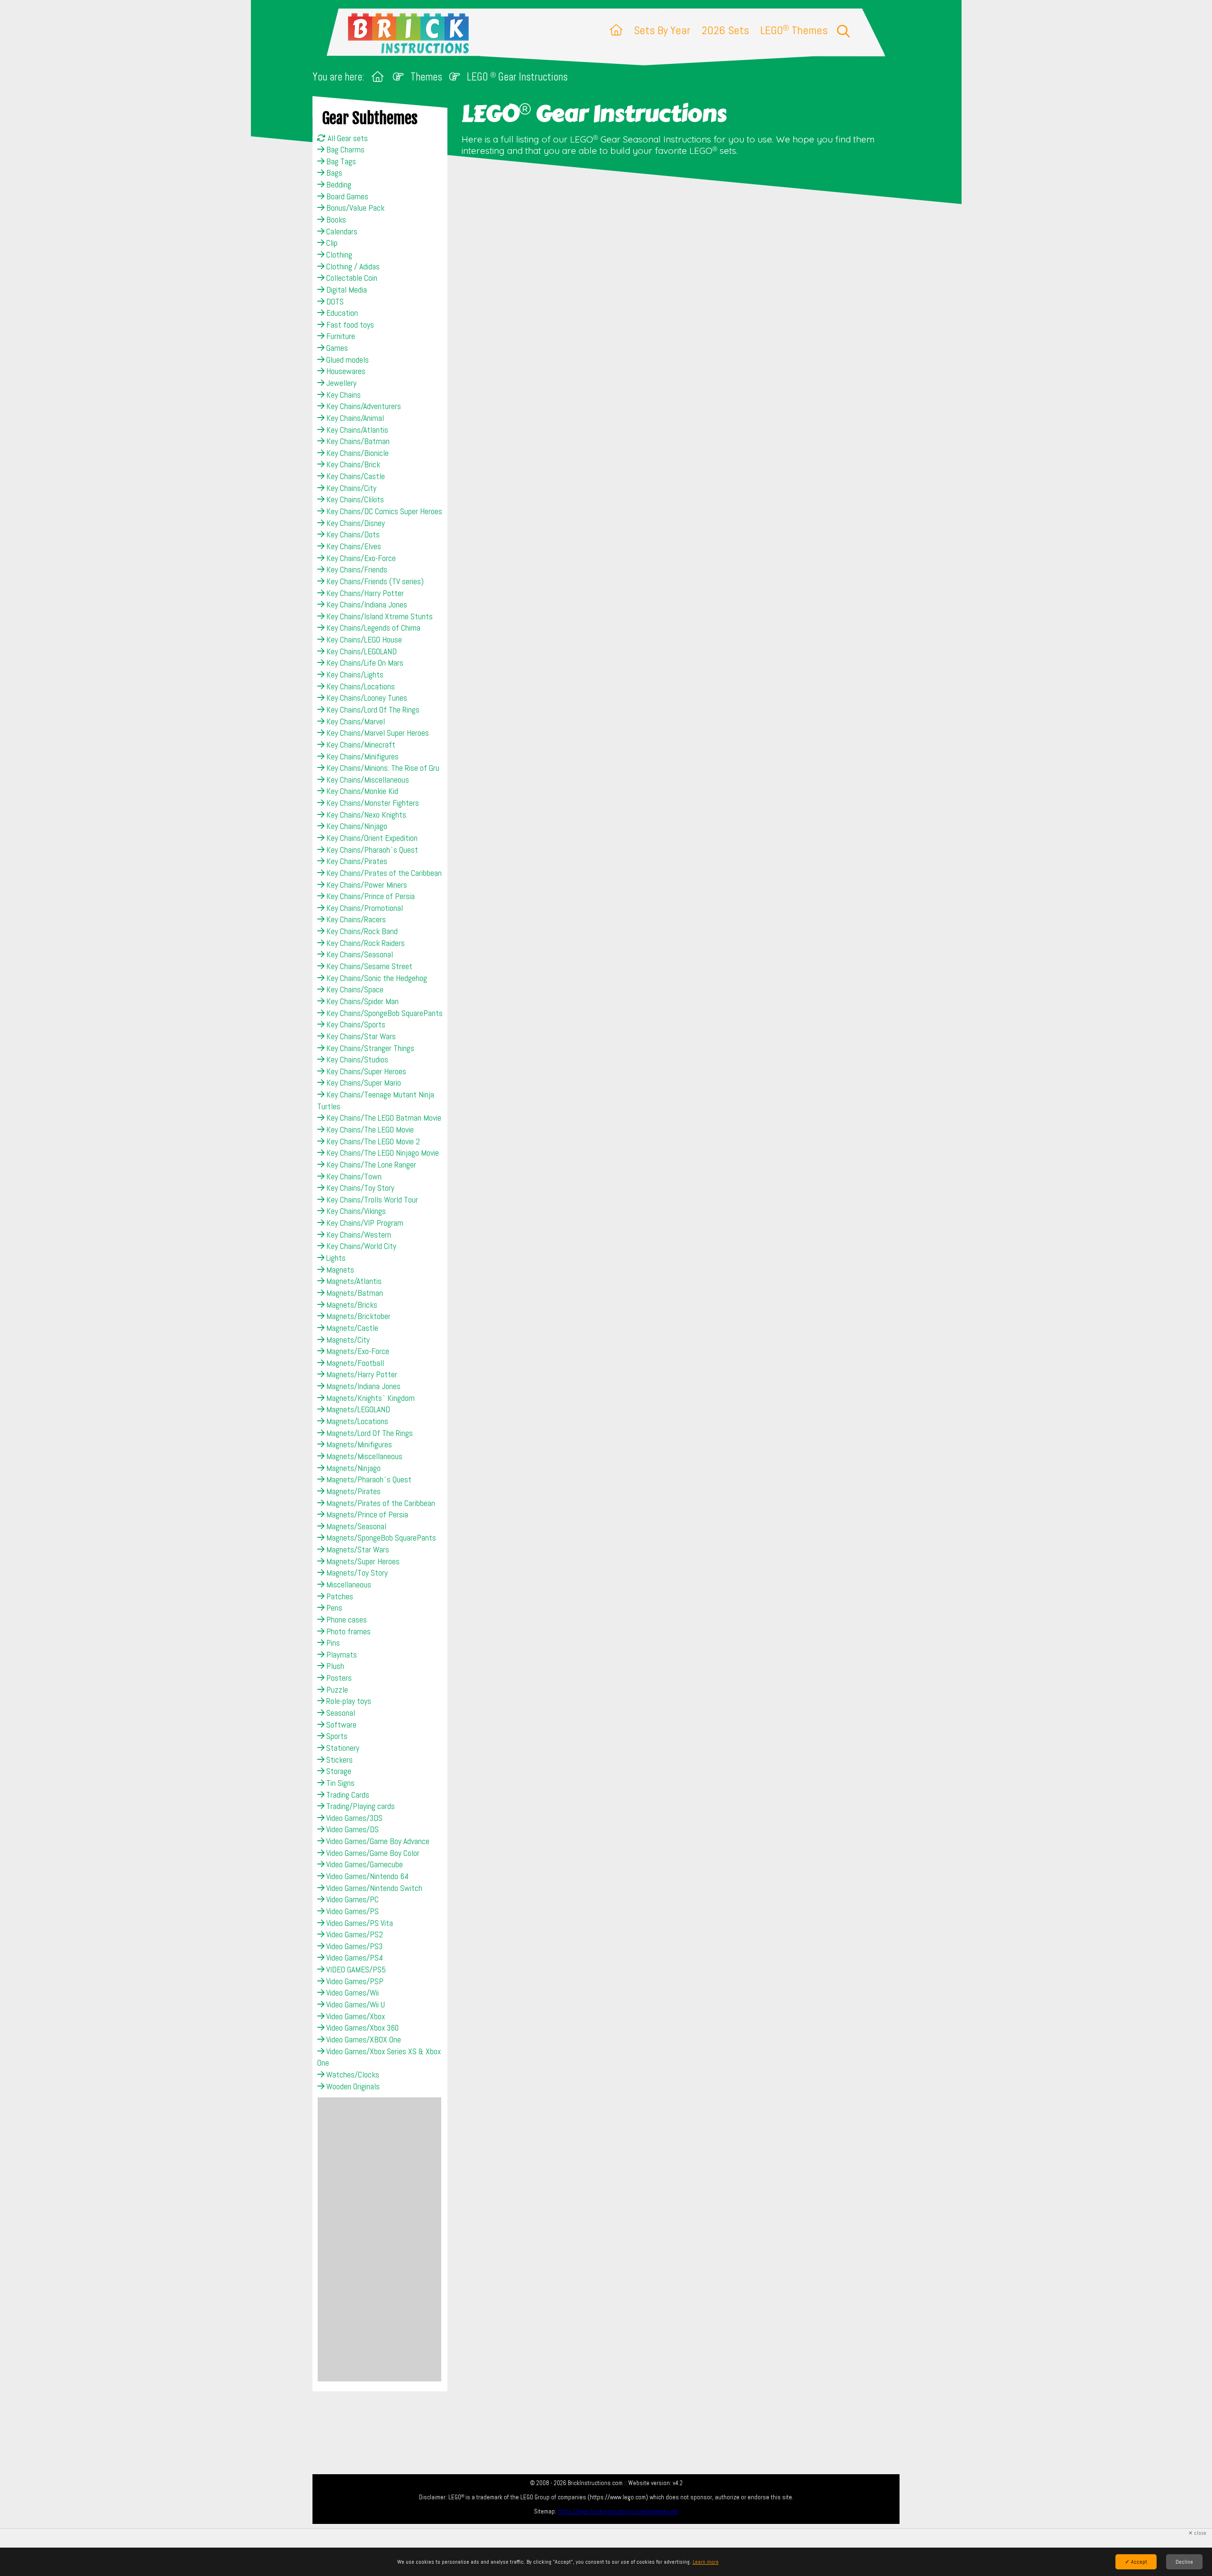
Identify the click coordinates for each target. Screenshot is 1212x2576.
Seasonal (340, 1713)
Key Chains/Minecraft (360, 745)
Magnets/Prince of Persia (366, 1515)
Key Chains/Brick (352, 464)
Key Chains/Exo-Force (360, 558)
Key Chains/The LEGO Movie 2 (372, 1141)
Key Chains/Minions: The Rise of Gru (382, 768)
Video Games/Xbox (355, 2016)
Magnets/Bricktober (357, 1316)
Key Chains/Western (358, 1235)
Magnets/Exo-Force (357, 1351)
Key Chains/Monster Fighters (372, 803)
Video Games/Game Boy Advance (377, 1841)
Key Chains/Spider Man (361, 1001)
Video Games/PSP (354, 1981)
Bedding (338, 185)
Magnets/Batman (354, 1293)
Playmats (341, 1655)
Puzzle (336, 1690)
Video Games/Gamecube (364, 1864)
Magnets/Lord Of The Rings (369, 1433)
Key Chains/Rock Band (361, 931)
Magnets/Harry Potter (361, 1374)
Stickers (339, 1760)
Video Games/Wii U (355, 2005)
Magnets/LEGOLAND (357, 1409)
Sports (336, 1736)
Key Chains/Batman (357, 441)
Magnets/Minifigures (358, 1444)
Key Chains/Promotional (364, 908)
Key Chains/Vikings (355, 1211)
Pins (332, 1643)
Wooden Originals (352, 2086)
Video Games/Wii (352, 1993)
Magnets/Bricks (351, 1305)
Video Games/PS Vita (359, 1923)
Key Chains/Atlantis (356, 430)
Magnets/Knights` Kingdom (370, 1398)
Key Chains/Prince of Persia (370, 896)
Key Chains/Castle (355, 476)
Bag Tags (340, 161)
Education (341, 313)
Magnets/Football (354, 1363)
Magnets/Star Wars (357, 1550)
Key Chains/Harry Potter (364, 593)
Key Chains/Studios (356, 1060)
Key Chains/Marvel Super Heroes (377, 733)
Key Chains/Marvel (355, 722)
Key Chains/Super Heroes (365, 1071)
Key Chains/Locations (360, 686)
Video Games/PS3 (353, 1946)
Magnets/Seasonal (355, 1526)
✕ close (1197, 2533)
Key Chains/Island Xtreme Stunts (379, 616)
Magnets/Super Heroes (362, 1561)
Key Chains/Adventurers (363, 406)
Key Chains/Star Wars (360, 1036)
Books (335, 220)
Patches (339, 1596)
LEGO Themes (794, 30)
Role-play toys (348, 1701)
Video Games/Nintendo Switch (373, 1888)
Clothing (338, 255)
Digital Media (346, 290)
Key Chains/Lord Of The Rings (372, 710)
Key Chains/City (350, 488)
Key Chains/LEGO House (363, 640)
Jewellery (340, 383)
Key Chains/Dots (352, 535)
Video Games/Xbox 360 (361, 2028)
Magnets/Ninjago (352, 1468)
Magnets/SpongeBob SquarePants (380, 1538)
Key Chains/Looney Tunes (366, 698)
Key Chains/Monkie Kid (361, 791)
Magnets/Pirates (352, 1491)
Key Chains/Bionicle (356, 453)
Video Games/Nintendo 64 (366, 1876)
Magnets (339, 1270)
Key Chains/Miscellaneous (367, 780)
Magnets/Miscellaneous (363, 1456)
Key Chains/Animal (354, 418)
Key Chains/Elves (353, 546)
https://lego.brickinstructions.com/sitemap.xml (618, 2511)
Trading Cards (347, 1795)
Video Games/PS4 (354, 1958)
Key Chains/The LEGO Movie (369, 1130)
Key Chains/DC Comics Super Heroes (383, 511)
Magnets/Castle (351, 1328)
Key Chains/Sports (355, 1025)
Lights (335, 1258)
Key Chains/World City (360, 1246)
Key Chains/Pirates (356, 861)
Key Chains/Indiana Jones (366, 605)
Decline (1184, 2562)
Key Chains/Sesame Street (368, 966)
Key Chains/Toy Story (359, 1188)
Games (336, 348)
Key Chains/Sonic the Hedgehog (376, 978)
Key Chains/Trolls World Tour (371, 1200)
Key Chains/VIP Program (364, 1223)
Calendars (341, 232)
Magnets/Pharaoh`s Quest (368, 1480)
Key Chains (343, 395)
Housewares (345, 371)
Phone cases (346, 1620)
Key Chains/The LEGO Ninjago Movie (382, 1153)
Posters (338, 1678)
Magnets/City (347, 1340)
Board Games (346, 196)
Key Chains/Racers (355, 919)
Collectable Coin (351, 278)
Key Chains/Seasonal (359, 954)
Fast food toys (349, 325)
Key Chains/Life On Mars (364, 663)
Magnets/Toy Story (356, 1573)
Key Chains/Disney (355, 523)
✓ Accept (1136, 2562)
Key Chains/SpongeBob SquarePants (383, 1013)
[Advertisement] (379, 2239)
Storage (338, 1771)
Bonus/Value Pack (354, 208)
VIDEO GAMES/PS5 (355, 1970)
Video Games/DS (352, 1829)
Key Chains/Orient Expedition (371, 838)
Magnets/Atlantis (353, 1281)
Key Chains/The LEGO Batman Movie (383, 1118)
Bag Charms (344, 150)
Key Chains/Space (354, 989)
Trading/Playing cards (360, 1806)
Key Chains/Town (353, 1177)
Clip (331, 243)
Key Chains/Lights (354, 675)
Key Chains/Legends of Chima (372, 628)
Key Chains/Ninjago (356, 826)
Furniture (340, 336)
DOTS (334, 302)
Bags (333, 173)
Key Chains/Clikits (354, 499)
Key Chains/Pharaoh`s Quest (371, 850)
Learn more (706, 2562)
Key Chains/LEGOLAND (361, 651)
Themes (426, 77)
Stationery (342, 1748)
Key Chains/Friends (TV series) (374, 581)
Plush (334, 1666)
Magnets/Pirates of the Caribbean (380, 1503)
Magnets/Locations (356, 1421)
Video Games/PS (352, 1911)
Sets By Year (662, 30)
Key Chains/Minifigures (361, 757)
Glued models (347, 360)
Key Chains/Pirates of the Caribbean (383, 873)
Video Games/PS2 (354, 1934)
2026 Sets (725, 30)
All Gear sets (347, 138)
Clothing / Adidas (352, 267)
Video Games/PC (352, 1899)
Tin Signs (339, 1783)
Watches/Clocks (352, 2075)
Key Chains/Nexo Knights (365, 815)
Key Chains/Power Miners (366, 885)
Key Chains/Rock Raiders (365, 943)
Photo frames (348, 1631)
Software (340, 1725)
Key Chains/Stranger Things (369, 1048)
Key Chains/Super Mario (363, 1083)
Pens (333, 1608)
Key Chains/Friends (356, 570)
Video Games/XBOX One (363, 2040)
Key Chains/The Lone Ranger (370, 1165)
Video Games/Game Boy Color (372, 1853)
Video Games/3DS (353, 1818)
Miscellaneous (348, 1585)
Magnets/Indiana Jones (362, 1386)
